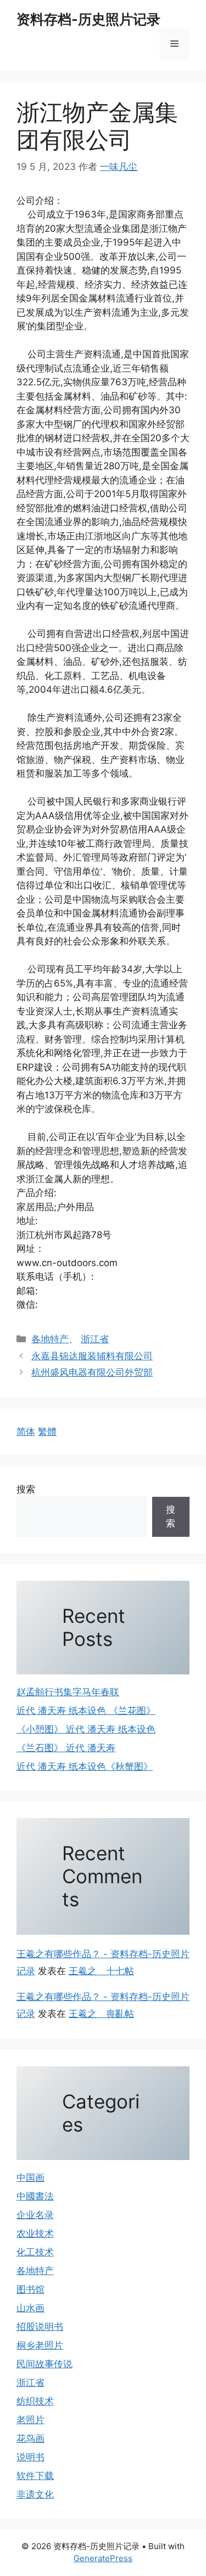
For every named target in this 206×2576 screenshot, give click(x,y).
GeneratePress (103, 2558)
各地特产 (50, 1339)
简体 (26, 1432)
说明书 (30, 2457)
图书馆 (30, 2289)
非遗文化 (35, 2494)
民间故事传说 (44, 2364)
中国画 (30, 2178)
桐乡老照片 (40, 2345)
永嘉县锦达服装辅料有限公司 (92, 1356)
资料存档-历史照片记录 (88, 19)
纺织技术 (35, 2401)
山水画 (30, 2308)
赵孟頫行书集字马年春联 (68, 1692)
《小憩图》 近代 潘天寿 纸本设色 (86, 1729)
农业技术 (35, 2233)
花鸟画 (30, 2438)
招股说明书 (40, 2327)
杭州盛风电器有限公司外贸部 (92, 1372)
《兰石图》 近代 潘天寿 (66, 1748)
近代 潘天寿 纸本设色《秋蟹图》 (85, 1766)
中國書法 (35, 2196)
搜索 (26, 1489)
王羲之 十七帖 (101, 1971)
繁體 (47, 1432)
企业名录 (35, 2215)
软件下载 (35, 2476)
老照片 (30, 2420)
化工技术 (35, 2252)
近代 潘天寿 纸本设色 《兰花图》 (86, 1711)
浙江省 (95, 1339)
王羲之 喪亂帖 (101, 2014)
